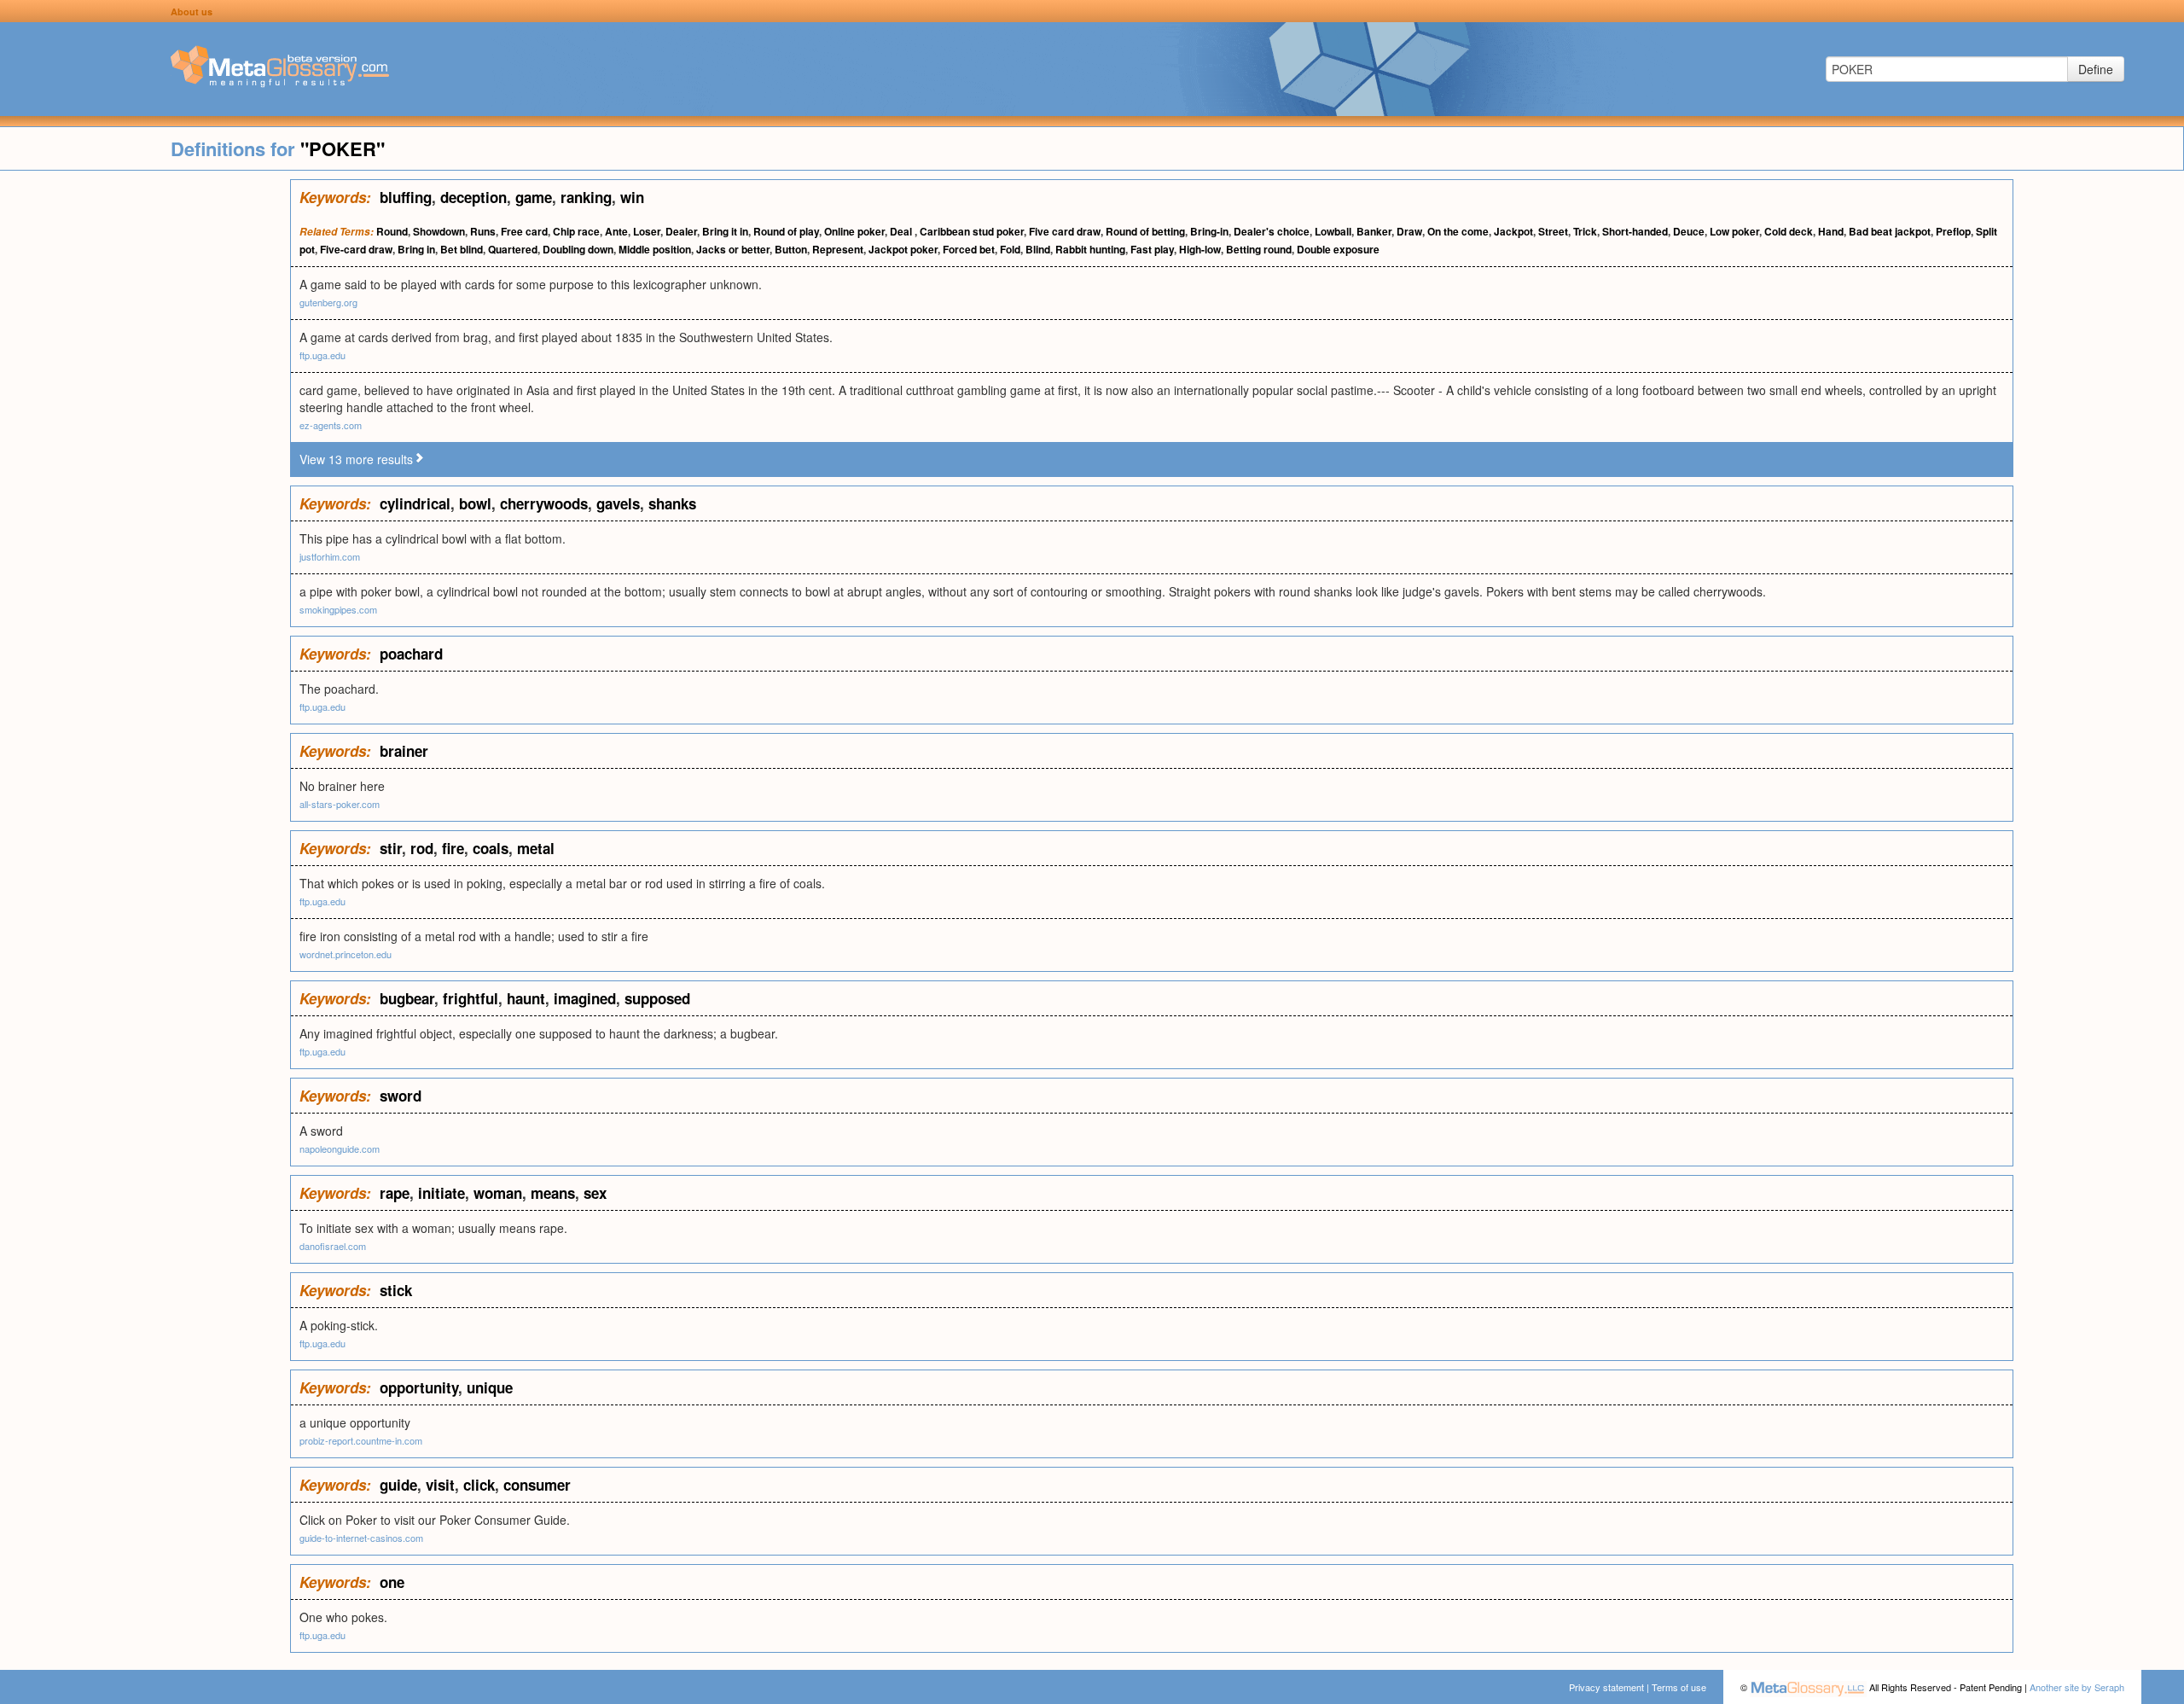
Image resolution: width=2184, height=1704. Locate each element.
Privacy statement (1606, 1687)
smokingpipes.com (338, 609)
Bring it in (725, 231)
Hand (1831, 231)
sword (401, 1096)
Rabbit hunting (1090, 249)
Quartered (513, 249)
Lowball (1333, 231)
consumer (537, 1485)
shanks (672, 503)
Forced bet (969, 249)
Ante (616, 231)
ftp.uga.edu (322, 355)
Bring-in (1209, 231)
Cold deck (1789, 231)
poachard (411, 654)
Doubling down (578, 249)
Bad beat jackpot (1890, 231)
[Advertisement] (145, 435)
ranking (586, 197)
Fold (1010, 249)
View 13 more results (356, 459)
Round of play (786, 231)
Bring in (416, 249)
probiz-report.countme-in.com (361, 1440)
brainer (404, 751)
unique (490, 1387)
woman (498, 1193)
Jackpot (1513, 231)
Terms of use (1679, 1687)
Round (392, 231)
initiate (441, 1193)
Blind (1038, 249)
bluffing (406, 197)
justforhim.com (330, 556)
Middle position (655, 249)
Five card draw (1065, 231)
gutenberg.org (328, 302)
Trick (1585, 231)
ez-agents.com (331, 425)
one (392, 1582)
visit (440, 1485)
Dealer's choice (1272, 231)
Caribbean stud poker (972, 231)
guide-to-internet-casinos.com (361, 1538)
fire (453, 848)
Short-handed (1635, 231)
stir (391, 848)
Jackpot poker (903, 249)
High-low (1200, 249)
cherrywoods (544, 503)
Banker (1374, 231)
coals (491, 848)
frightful (470, 998)
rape (395, 1193)
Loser (647, 231)
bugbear (407, 998)
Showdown (439, 231)
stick (396, 1290)
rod (422, 848)
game (534, 197)
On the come (1458, 231)
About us (192, 12)
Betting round (1259, 249)
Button (791, 249)
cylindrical (415, 503)
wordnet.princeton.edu (346, 954)
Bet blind (462, 249)
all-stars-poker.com (340, 804)
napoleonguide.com (340, 1149)
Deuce (1689, 231)
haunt (526, 998)
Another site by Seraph (2077, 1687)
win (632, 197)
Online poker (854, 231)
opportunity (419, 1387)
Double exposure (1338, 249)
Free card (524, 231)
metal (536, 848)
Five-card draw (356, 249)
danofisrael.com (333, 1246)
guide (398, 1485)
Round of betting (1145, 231)
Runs (483, 231)
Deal (902, 231)
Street (1553, 231)
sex (595, 1193)
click (479, 1485)
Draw (1409, 231)
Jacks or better (733, 249)
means (553, 1193)
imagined (585, 998)
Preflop (1953, 231)
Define (2096, 69)
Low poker (1734, 231)
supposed (657, 998)
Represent (838, 249)
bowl (475, 503)
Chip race (576, 231)
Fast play (1152, 249)
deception (473, 197)
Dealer (681, 231)
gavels (618, 503)
